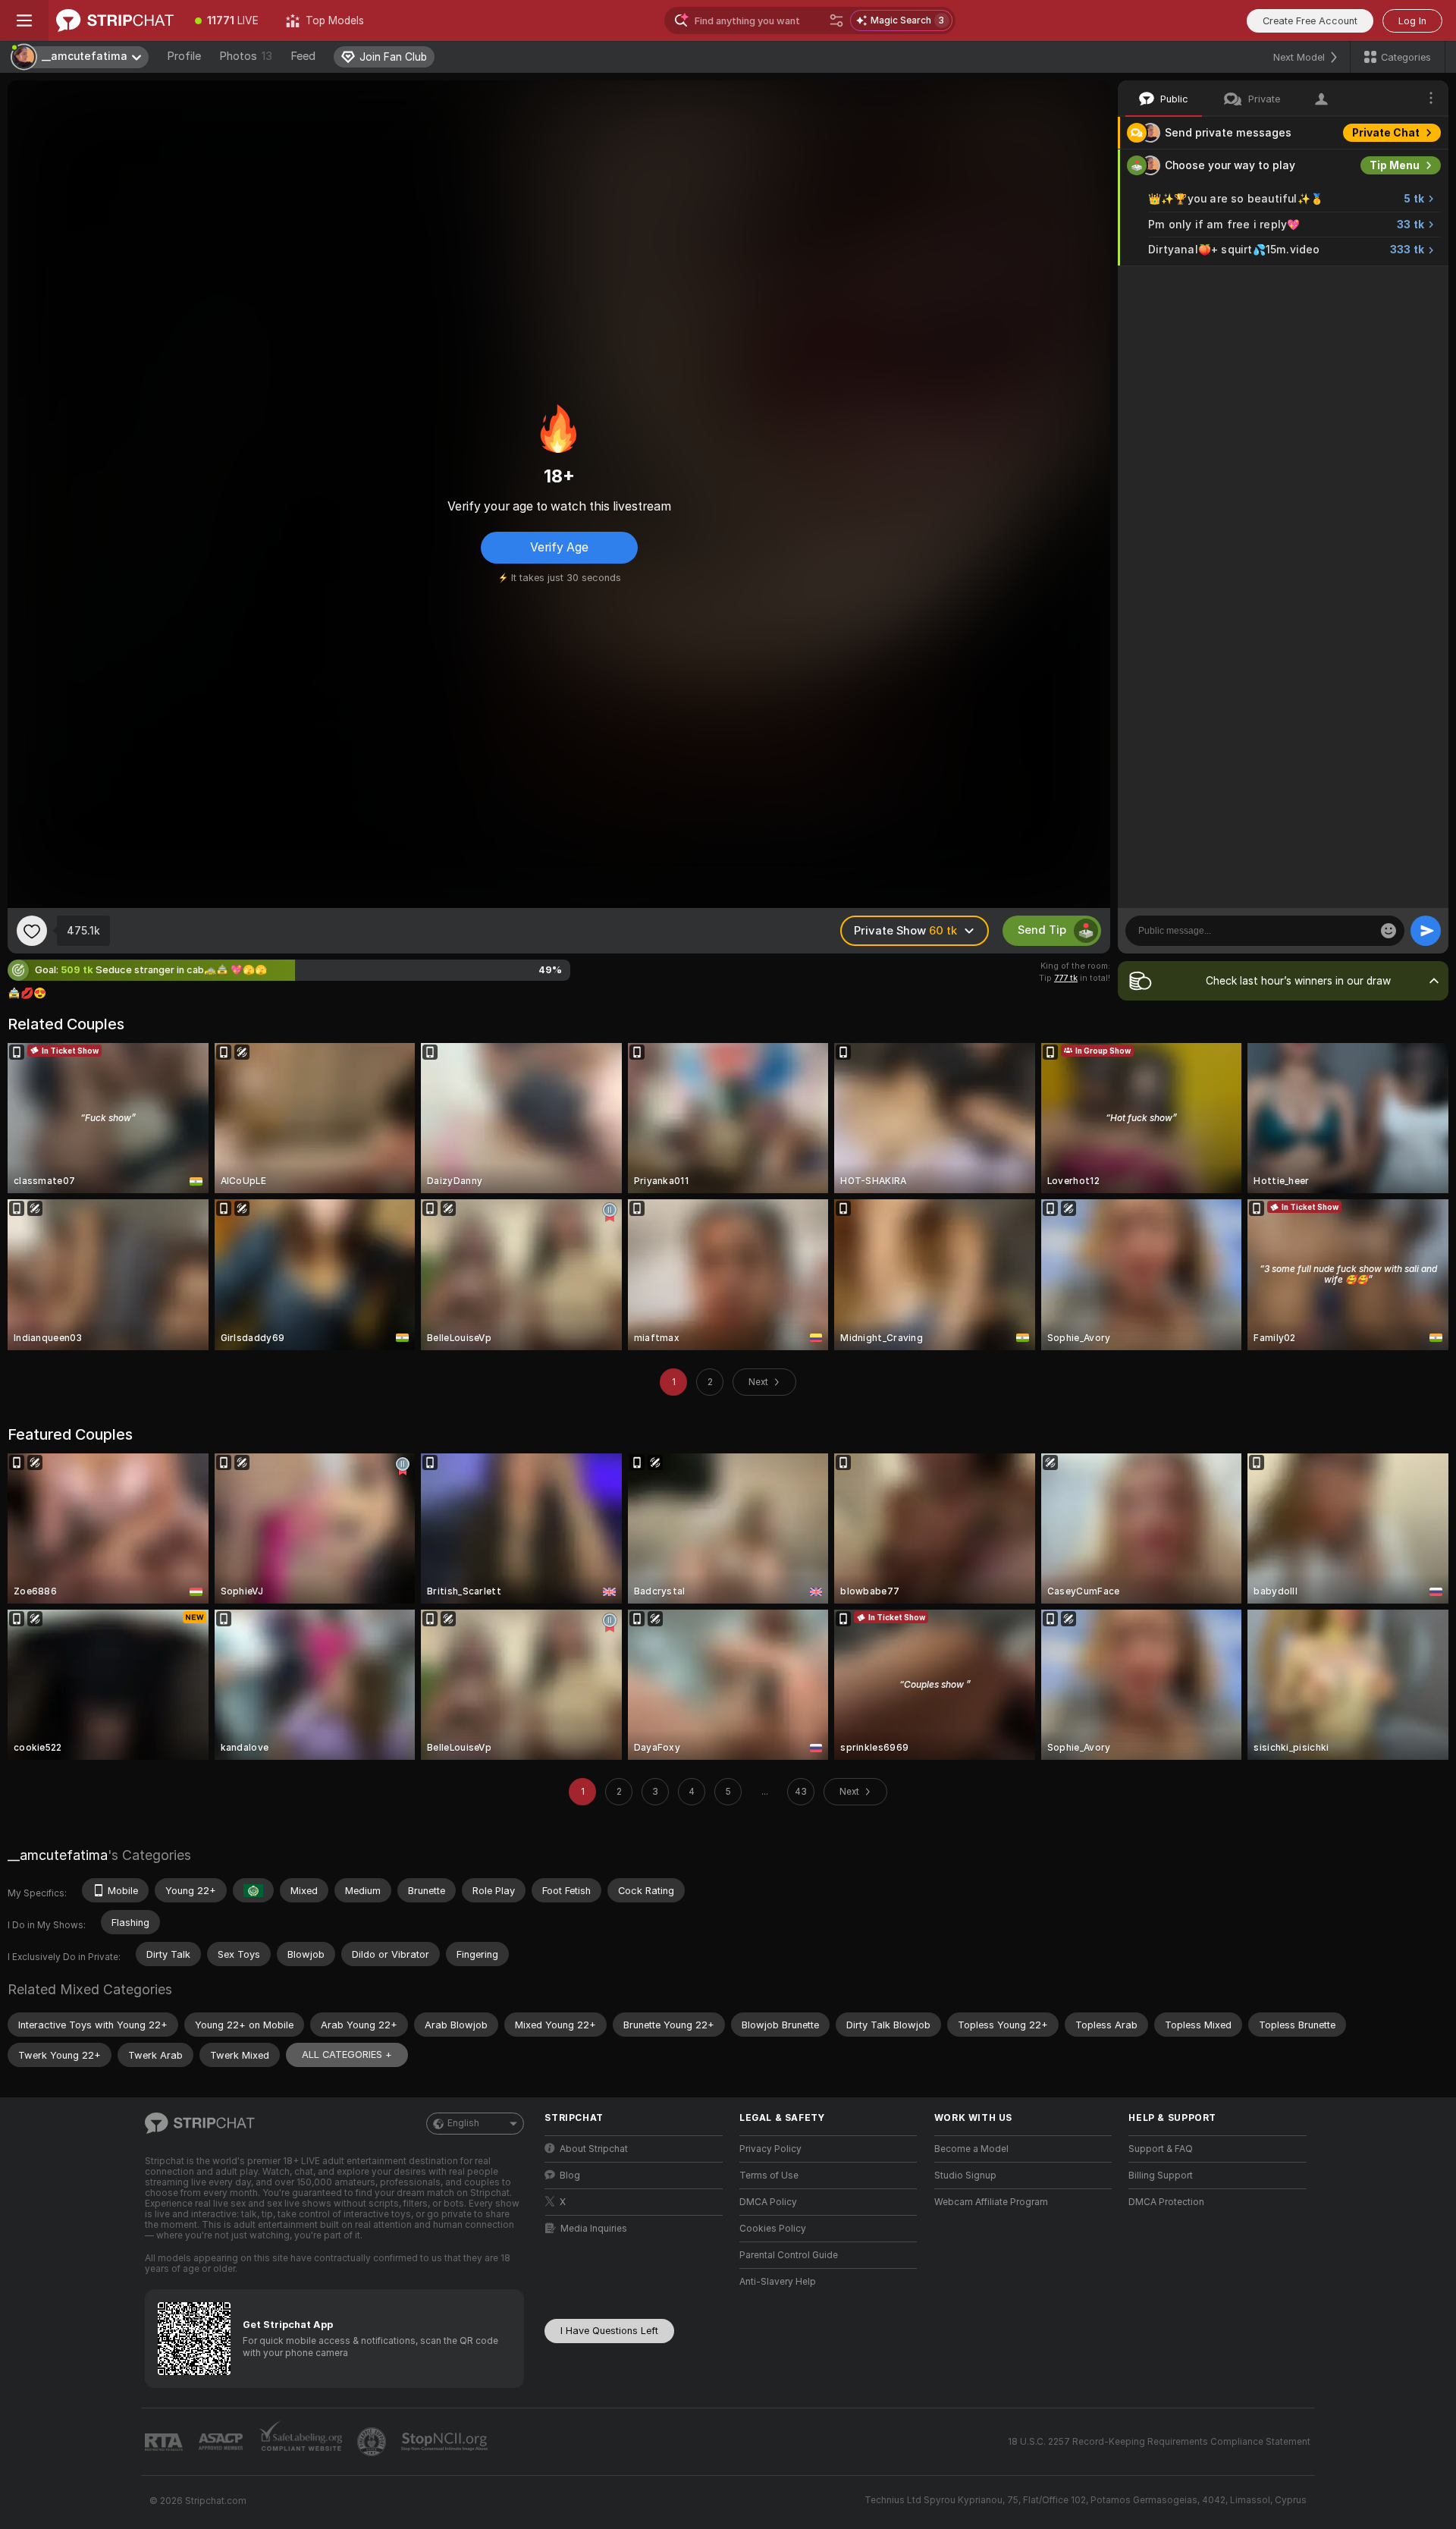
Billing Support (1161, 2176)
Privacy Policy (770, 2149)
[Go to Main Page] (115, 20)
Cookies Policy (773, 2229)
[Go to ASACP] (222, 2442)
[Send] (1426, 931)
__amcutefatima (58, 1855)
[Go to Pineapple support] (373, 2442)
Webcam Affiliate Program (991, 2202)
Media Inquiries (594, 2229)
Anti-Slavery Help (778, 2282)
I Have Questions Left (609, 2331)
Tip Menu (1395, 165)
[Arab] (253, 1890)
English (463, 2123)
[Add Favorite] (32, 931)
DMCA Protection (1166, 2202)
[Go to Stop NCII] (446, 2442)
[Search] (836, 20)
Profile (184, 56)
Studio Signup (965, 2176)
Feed (303, 56)
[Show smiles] (1389, 931)
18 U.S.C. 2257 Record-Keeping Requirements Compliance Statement (1159, 2442)
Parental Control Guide (789, 2255)
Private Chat (1386, 133)
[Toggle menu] (24, 20)
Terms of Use (769, 2176)
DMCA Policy (768, 2202)
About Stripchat (594, 2149)
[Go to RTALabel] (165, 2442)
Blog (570, 2176)
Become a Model (971, 2149)
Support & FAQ (1161, 2149)
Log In (1412, 21)
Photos (246, 56)
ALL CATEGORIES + (347, 2055)
